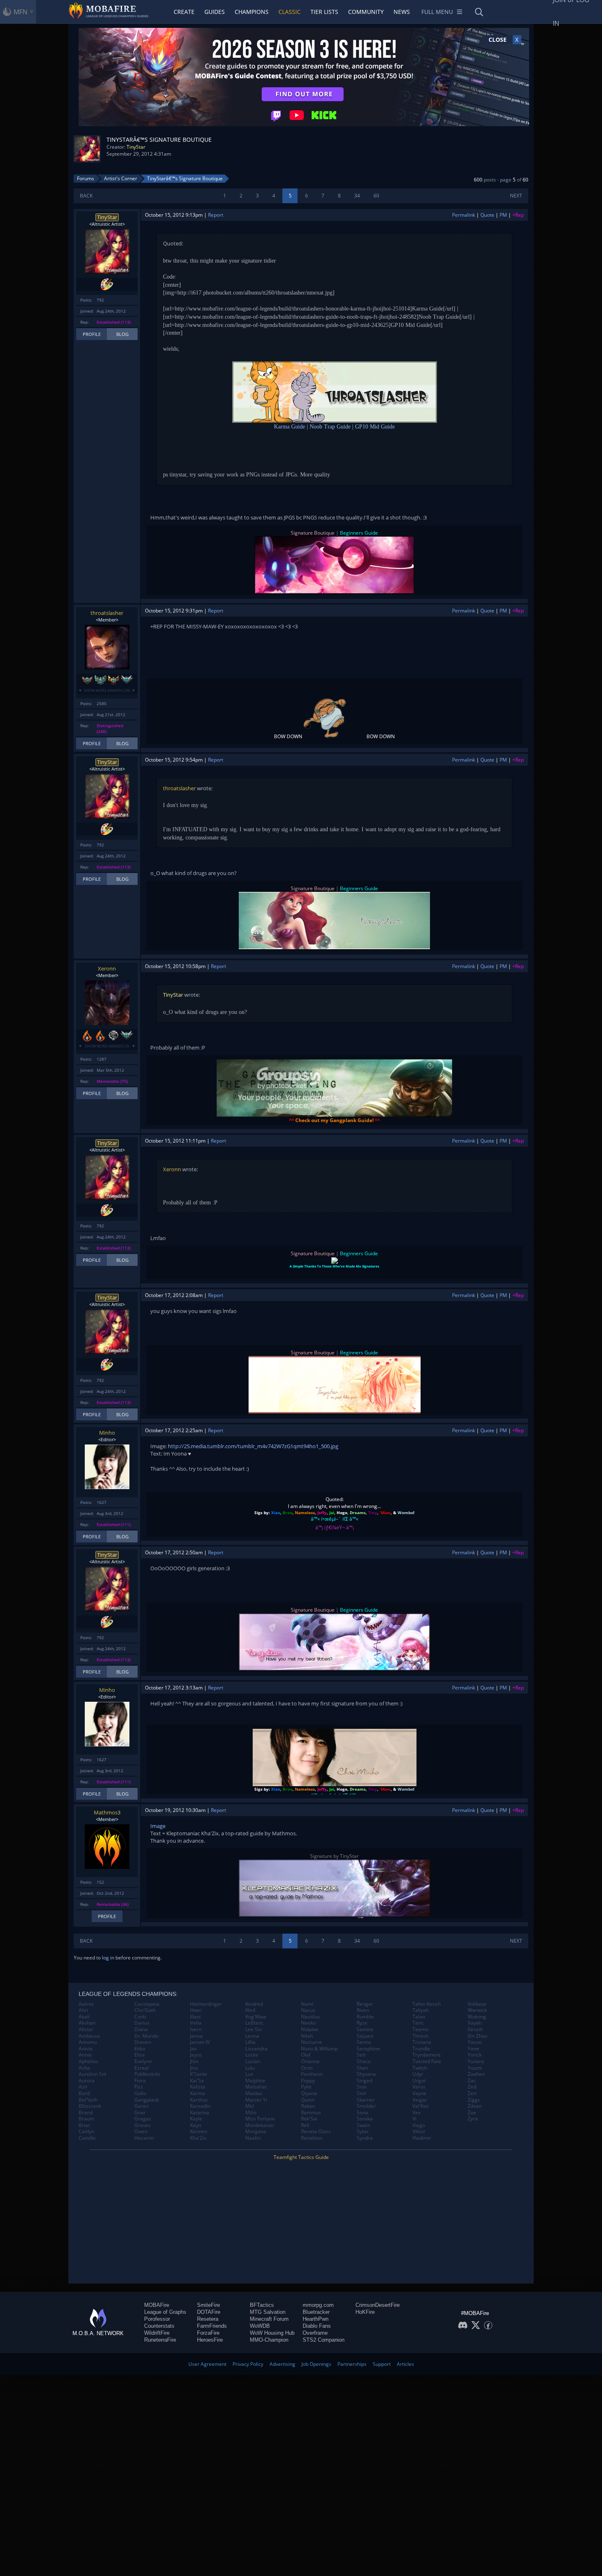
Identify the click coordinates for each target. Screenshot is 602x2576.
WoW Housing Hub (272, 2333)
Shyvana (366, 2074)
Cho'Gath (145, 2010)
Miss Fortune (260, 2119)
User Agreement (207, 2364)
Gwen (141, 2132)
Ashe (84, 2068)
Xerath (475, 2030)
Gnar (140, 2113)
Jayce (196, 2055)
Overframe (315, 2333)
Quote (487, 215)
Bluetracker (316, 2312)
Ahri (83, 2010)
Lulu (250, 2068)
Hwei (196, 2010)
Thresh (420, 2036)
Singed (364, 2081)
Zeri (472, 2093)
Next (516, 196)
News (402, 12)
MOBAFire (157, 2305)
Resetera (208, 2319)
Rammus (311, 2113)
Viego (419, 2125)
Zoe (472, 2113)
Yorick (475, 2055)
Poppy (308, 2081)
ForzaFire (208, 2333)
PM (503, 215)
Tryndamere (427, 2055)
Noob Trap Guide (330, 427)
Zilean (475, 2106)
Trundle (421, 2049)
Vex (416, 2113)
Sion (362, 2087)
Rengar (365, 2004)
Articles (405, 2364)
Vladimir (422, 2138)
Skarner (366, 2100)
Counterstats (159, 2326)
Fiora (140, 2081)
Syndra (365, 2138)
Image (158, 1826)
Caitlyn (86, 2132)
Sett (361, 2055)
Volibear (477, 2004)
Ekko (140, 2049)
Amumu (88, 2042)
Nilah (307, 2036)
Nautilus (310, 2017)
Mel (250, 2106)
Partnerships (352, 2364)
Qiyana (309, 2093)
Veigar (420, 2100)
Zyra (473, 2119)
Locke (252, 2055)
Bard (84, 2093)
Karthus (199, 2100)
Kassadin (200, 2106)
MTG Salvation (268, 2312)
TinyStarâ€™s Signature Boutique (185, 178)
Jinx (194, 2068)
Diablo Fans (317, 2326)
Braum (86, 2119)
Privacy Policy (248, 2364)
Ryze (362, 2023)
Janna (196, 2036)
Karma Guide (290, 427)
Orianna (310, 2061)
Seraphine (368, 2049)
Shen (362, 2068)
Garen (141, 2106)
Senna (364, 2042)
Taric (418, 2023)
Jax (193, 2049)
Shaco (364, 2061)
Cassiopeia (147, 2004)
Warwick (477, 2010)
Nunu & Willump (319, 2049)
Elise (140, 2055)
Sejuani (365, 2036)
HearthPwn (316, 2319)
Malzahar (256, 2087)
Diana (141, 2030)
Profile (92, 334)
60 (376, 196)
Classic (290, 12)
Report (216, 215)
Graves (143, 2125)
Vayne (419, 2093)
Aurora (87, 2081)
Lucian (253, 2061)
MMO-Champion (269, 2340)
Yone (473, 2049)
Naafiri (253, 2138)
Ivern (196, 2030)
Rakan (308, 2106)
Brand (86, 2113)
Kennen (199, 2132)
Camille (87, 2138)
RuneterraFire (160, 2340)
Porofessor (157, 2319)
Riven (363, 2010)
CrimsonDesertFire (378, 2305)
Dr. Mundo (146, 2036)
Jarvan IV (200, 2042)
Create (184, 12)
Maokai (254, 2093)
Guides (215, 12)
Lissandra (256, 2049)
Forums (86, 178)
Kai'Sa (197, 2081)
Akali (84, 2017)
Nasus (308, 2010)
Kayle (196, 2119)
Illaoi (195, 2017)
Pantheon (312, 2074)
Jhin (194, 2061)
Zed (472, 2087)
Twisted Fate (427, 2061)
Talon (419, 2017)
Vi (414, 2119)
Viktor (419, 2132)
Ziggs (474, 2100)
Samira (365, 2030)
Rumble (365, 2017)
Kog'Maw (256, 2017)
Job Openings (316, 2364)
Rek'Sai (309, 2119)
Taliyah (421, 2010)
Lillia (250, 2042)
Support (382, 2364)
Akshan (87, 2023)
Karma (198, 2093)
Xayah (475, 2023)
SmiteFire (208, 2305)
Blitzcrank (90, 2106)
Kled (250, 2010)
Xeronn (107, 968)
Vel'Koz (421, 2106)
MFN (20, 12)
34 (357, 196)
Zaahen (476, 2074)
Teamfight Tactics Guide (301, 2157)
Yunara (476, 2061)
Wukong (477, 2017)
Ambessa (89, 2036)
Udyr (418, 2074)
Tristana (422, 2042)
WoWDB (260, 2326)
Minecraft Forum (269, 2319)
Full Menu (437, 12)
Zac (472, 2081)
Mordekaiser (260, 2125)
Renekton (312, 2138)
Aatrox (86, 2004)
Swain (363, 2125)
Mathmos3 (107, 1812)
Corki (140, 2017)
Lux (249, 2074)
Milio (251, 2113)
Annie (85, 2055)
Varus (419, 2087)
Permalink (464, 215)
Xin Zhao (478, 2036)
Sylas (363, 2132)
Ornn (307, 2068)
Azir (83, 2087)
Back (86, 196)
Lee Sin (253, 2030)
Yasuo (475, 2042)
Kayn (196, 2125)
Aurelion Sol (92, 2074)
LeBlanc (254, 2023)
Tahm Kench (427, 2004)
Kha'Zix (198, 2138)
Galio (140, 2093)
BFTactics (262, 2305)
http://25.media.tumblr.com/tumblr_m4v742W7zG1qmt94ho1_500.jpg (253, 1446)
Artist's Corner (121, 178)
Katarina (200, 2113)
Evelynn (143, 2061)
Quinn (308, 2100)
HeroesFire (210, 2340)
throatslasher (107, 613)
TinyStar (136, 147)
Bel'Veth (88, 2100)
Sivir (362, 2093)
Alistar (86, 2030)
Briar (84, 2125)
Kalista (198, 2087)
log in (108, 1958)
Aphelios (88, 2061)
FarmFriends (212, 2326)
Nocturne (312, 2042)
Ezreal (141, 2068)
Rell (305, 2125)
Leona (252, 2036)
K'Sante (199, 2074)
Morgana (256, 2132)
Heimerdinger (206, 2004)
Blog (122, 334)
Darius (142, 2023)
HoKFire (365, 2312)
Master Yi (256, 2100)
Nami (307, 2004)
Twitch (420, 2068)
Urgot (419, 2081)
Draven (143, 2042)
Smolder (366, 2106)
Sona (362, 2113)
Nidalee (310, 2030)
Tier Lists (324, 12)
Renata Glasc (316, 2132)
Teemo (420, 2030)
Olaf (306, 2055)
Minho (107, 1433)
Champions (252, 12)
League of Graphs (165, 2312)
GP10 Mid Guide (375, 427)
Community (366, 12)
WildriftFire (157, 2333)
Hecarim (144, 2138)
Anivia (86, 2049)
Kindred (254, 2004)
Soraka (365, 2119)
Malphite (255, 2081)
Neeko (308, 2023)
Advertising (282, 2364)
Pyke (306, 2087)
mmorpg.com (318, 2305)
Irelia (196, 2023)
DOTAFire (209, 2312)
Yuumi (475, 2068)
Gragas (143, 2119)
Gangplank (147, 2100)
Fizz (139, 2087)
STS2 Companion (324, 2340)
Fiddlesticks (147, 2074)
